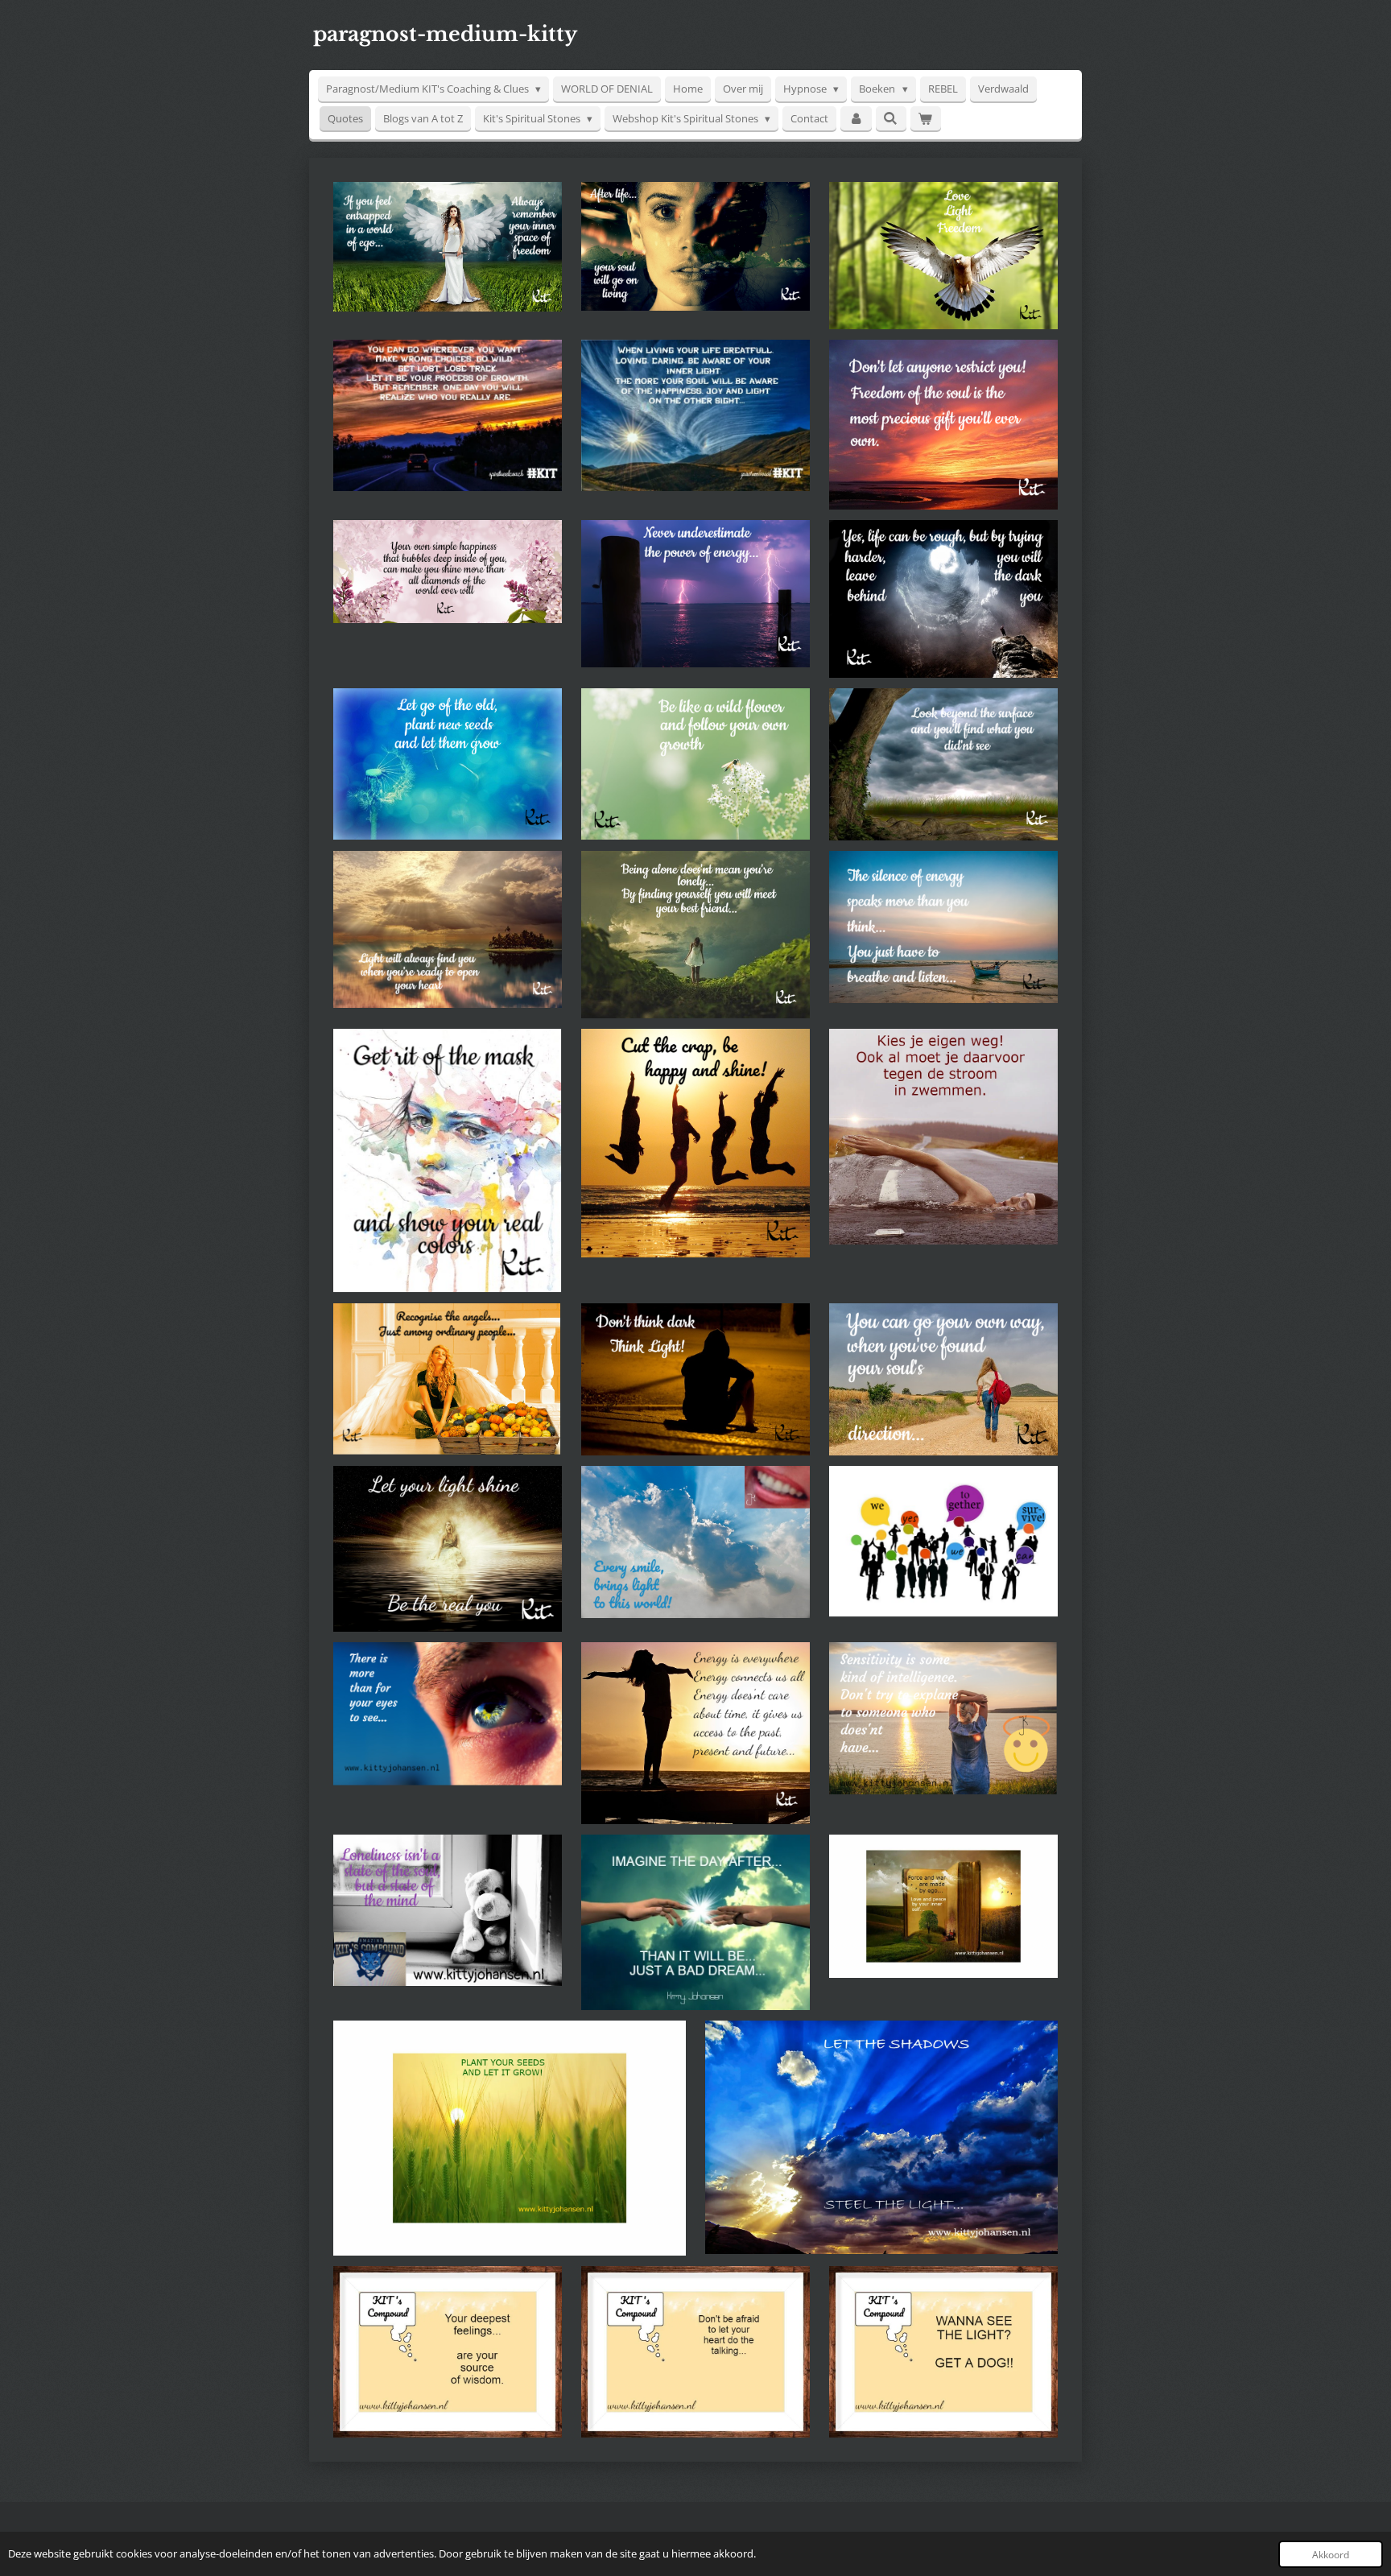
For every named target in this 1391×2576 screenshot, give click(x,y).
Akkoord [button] (1331, 2554)
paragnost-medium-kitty (445, 34)
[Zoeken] (891, 118)
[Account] (856, 119)
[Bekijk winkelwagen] (926, 119)
